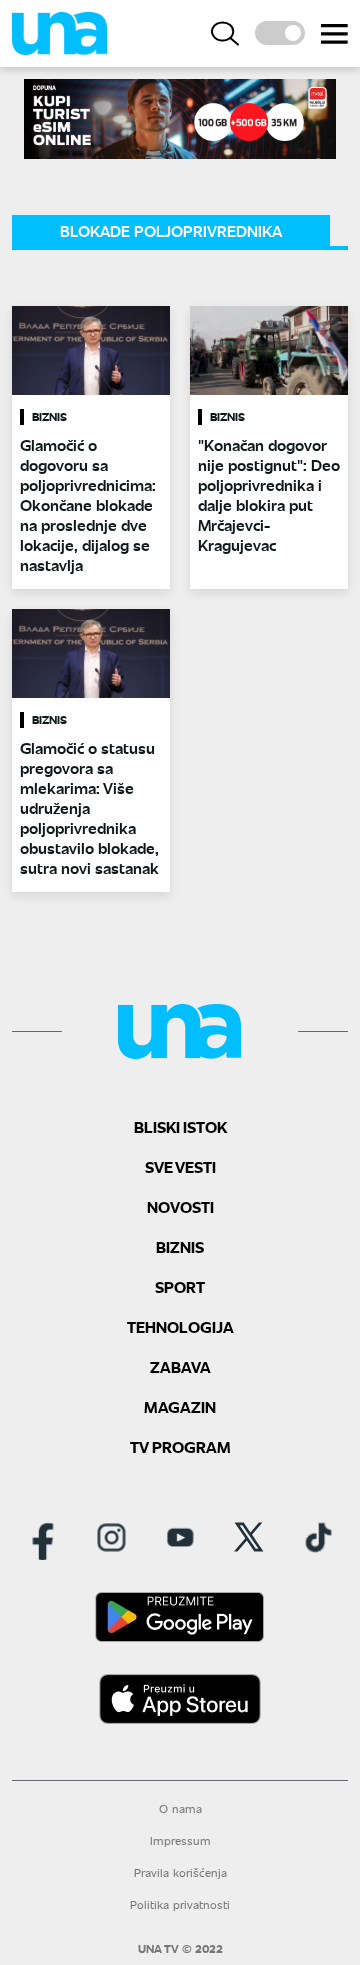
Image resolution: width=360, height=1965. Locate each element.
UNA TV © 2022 (180, 1949)
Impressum (180, 1840)
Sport (180, 1286)
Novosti (180, 1206)
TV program (180, 1446)
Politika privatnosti (180, 1904)
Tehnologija (180, 1326)
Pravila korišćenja (180, 1872)
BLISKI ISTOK (180, 1126)
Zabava (180, 1366)
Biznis (180, 1246)
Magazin (180, 1406)
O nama (180, 1808)
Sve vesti (180, 1166)
